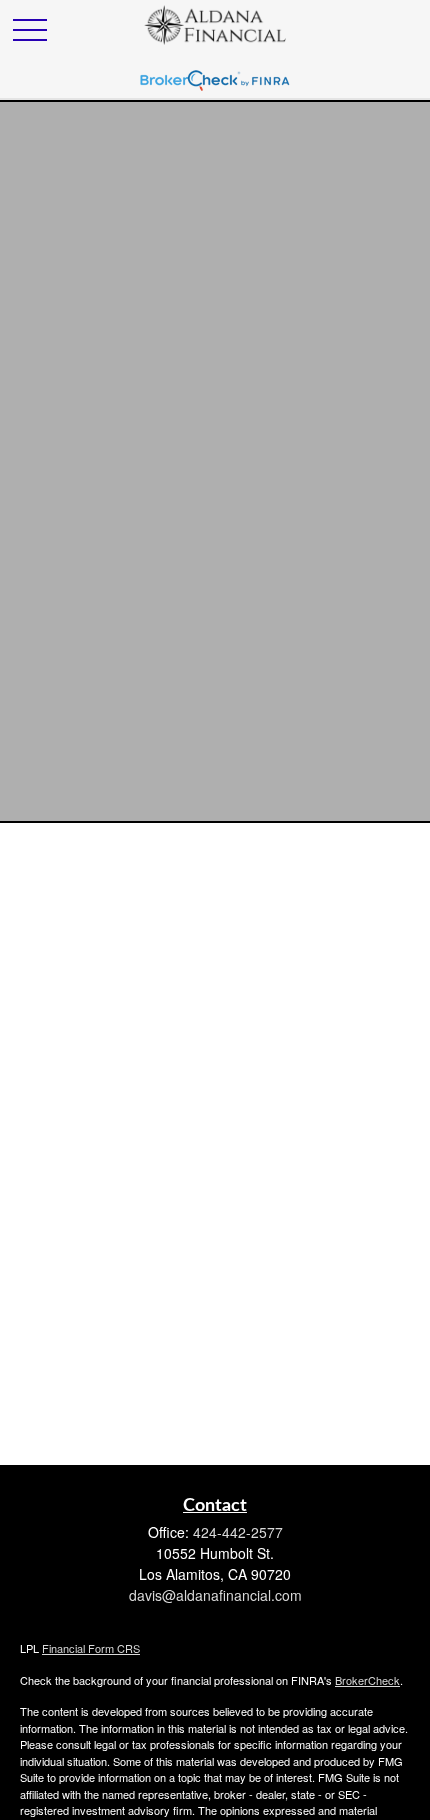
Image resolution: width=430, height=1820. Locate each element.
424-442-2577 (238, 1532)
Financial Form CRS (91, 1648)
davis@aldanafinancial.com (215, 1595)
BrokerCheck (367, 1680)
